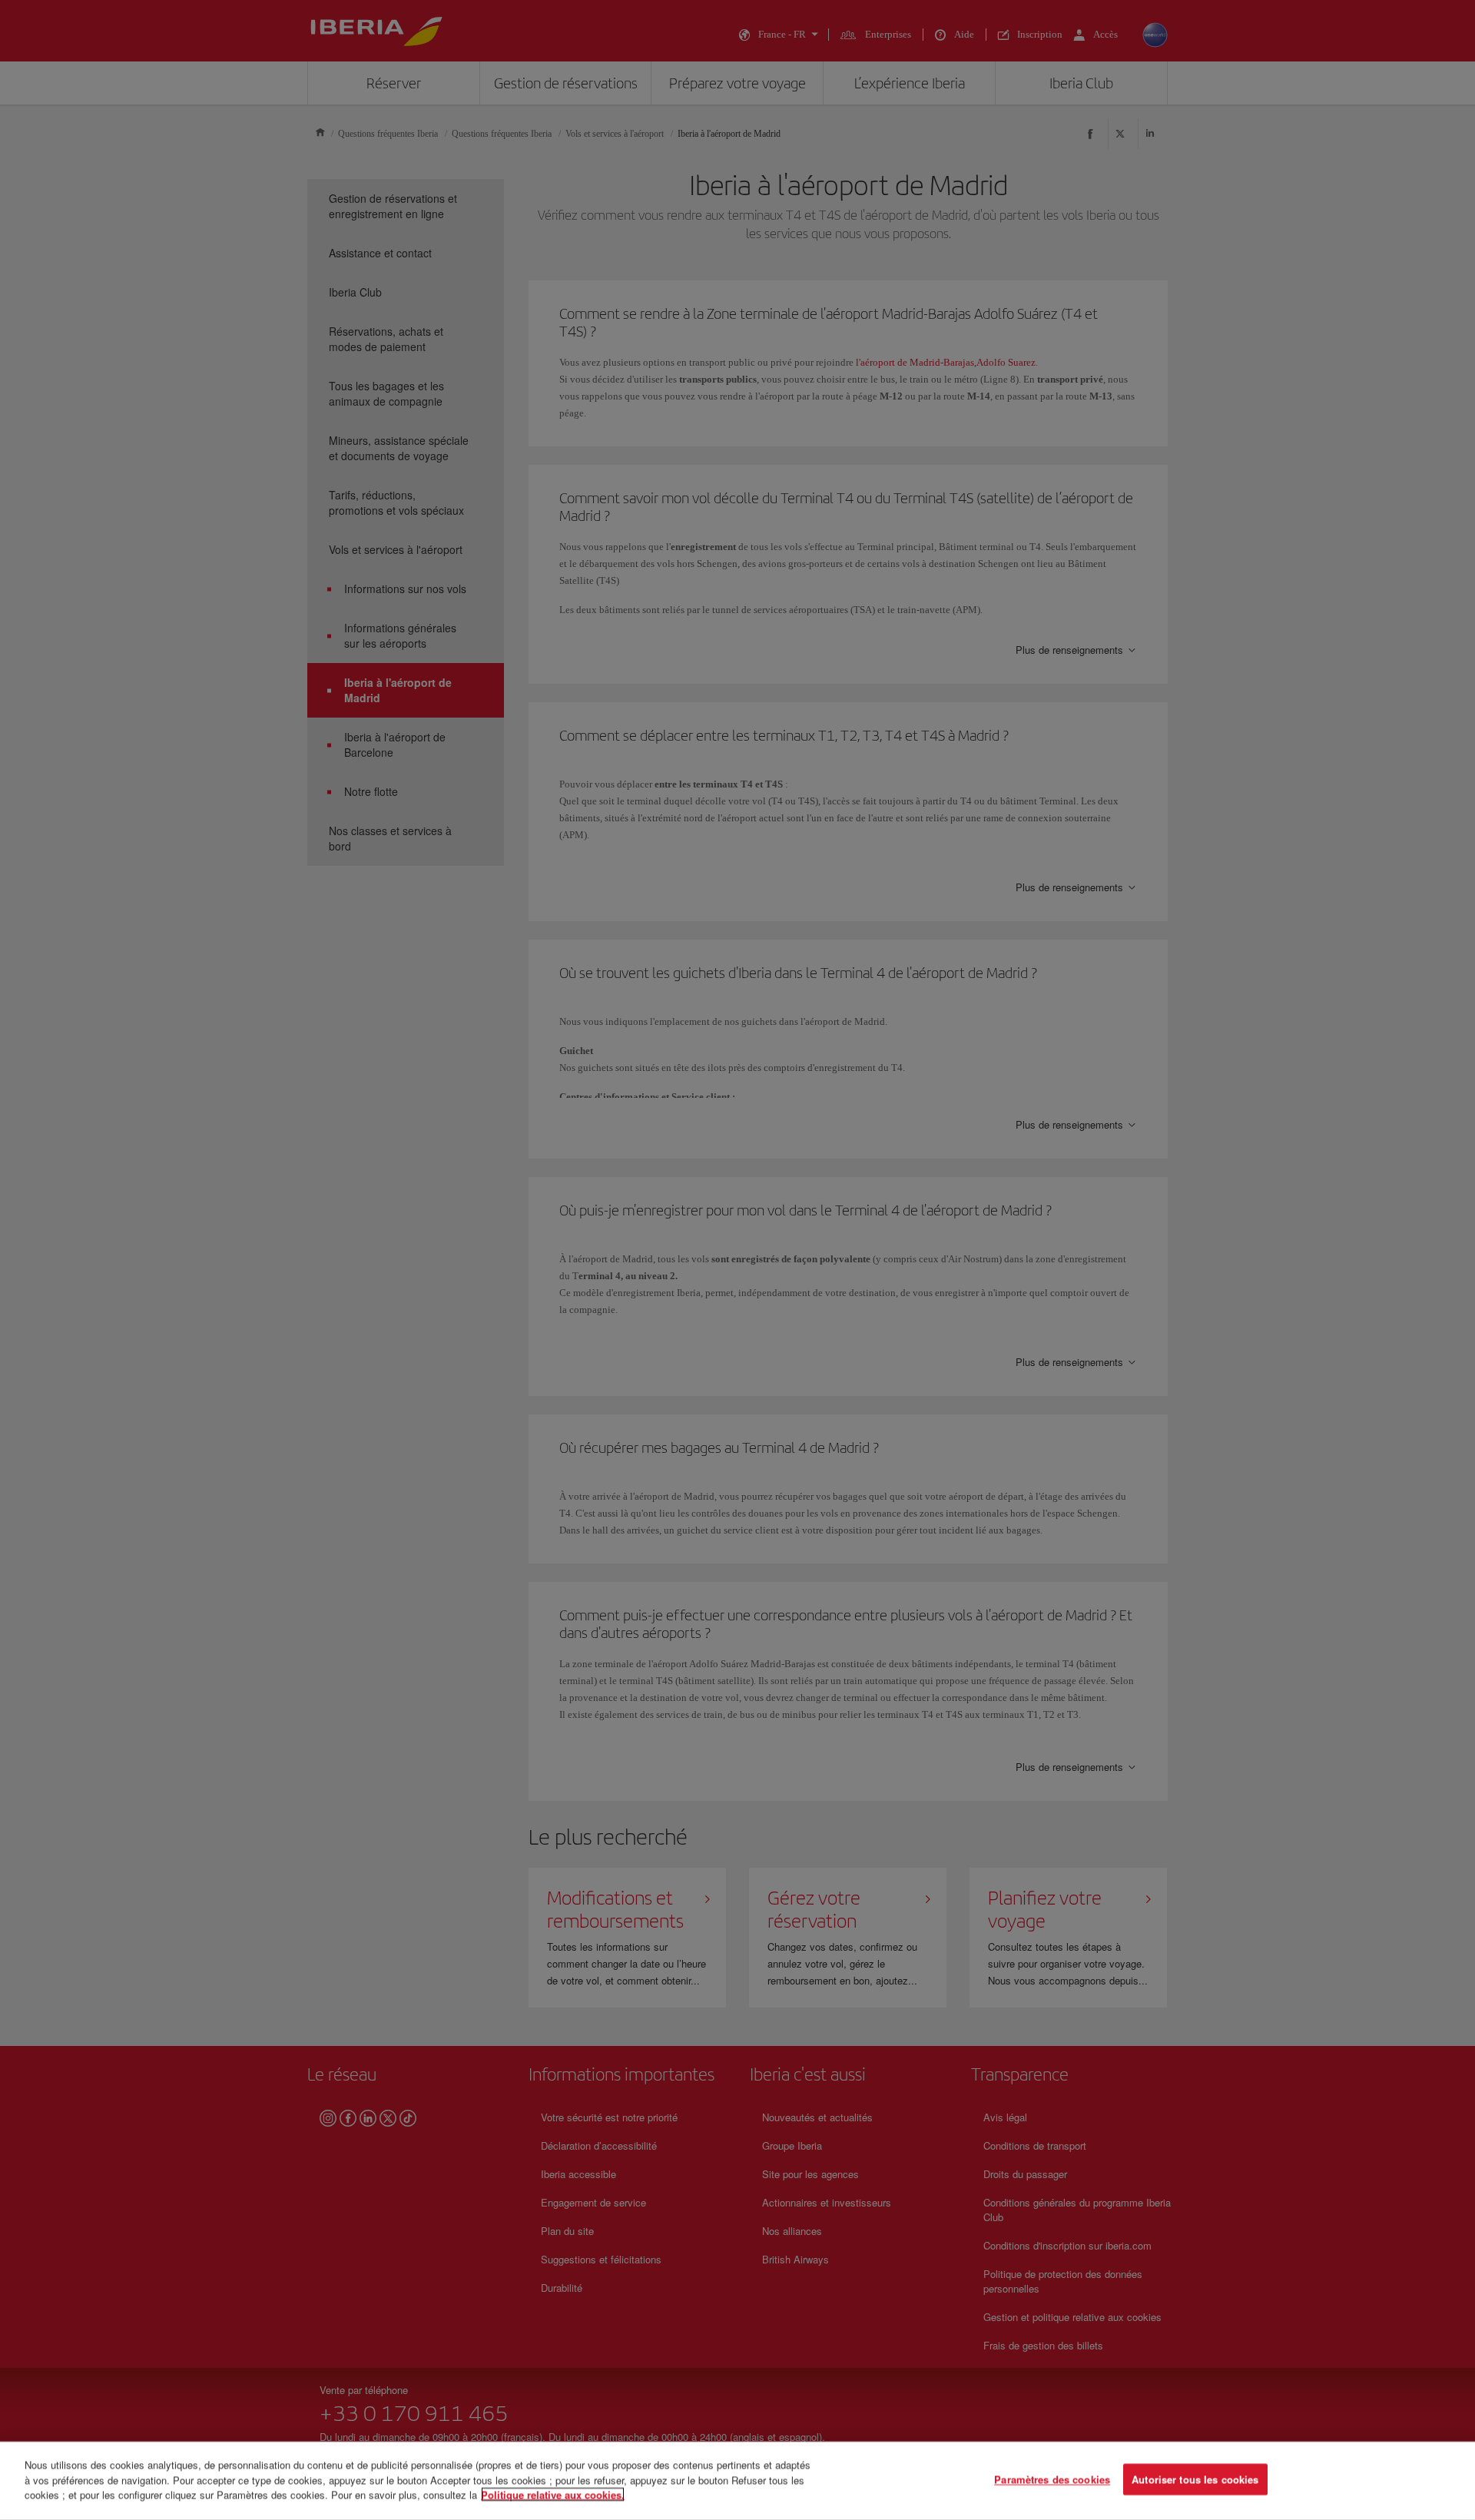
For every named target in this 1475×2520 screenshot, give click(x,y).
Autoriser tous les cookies (1195, 2480)
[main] (737, 2481)
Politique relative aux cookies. (553, 2494)
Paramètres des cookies (1052, 2480)
